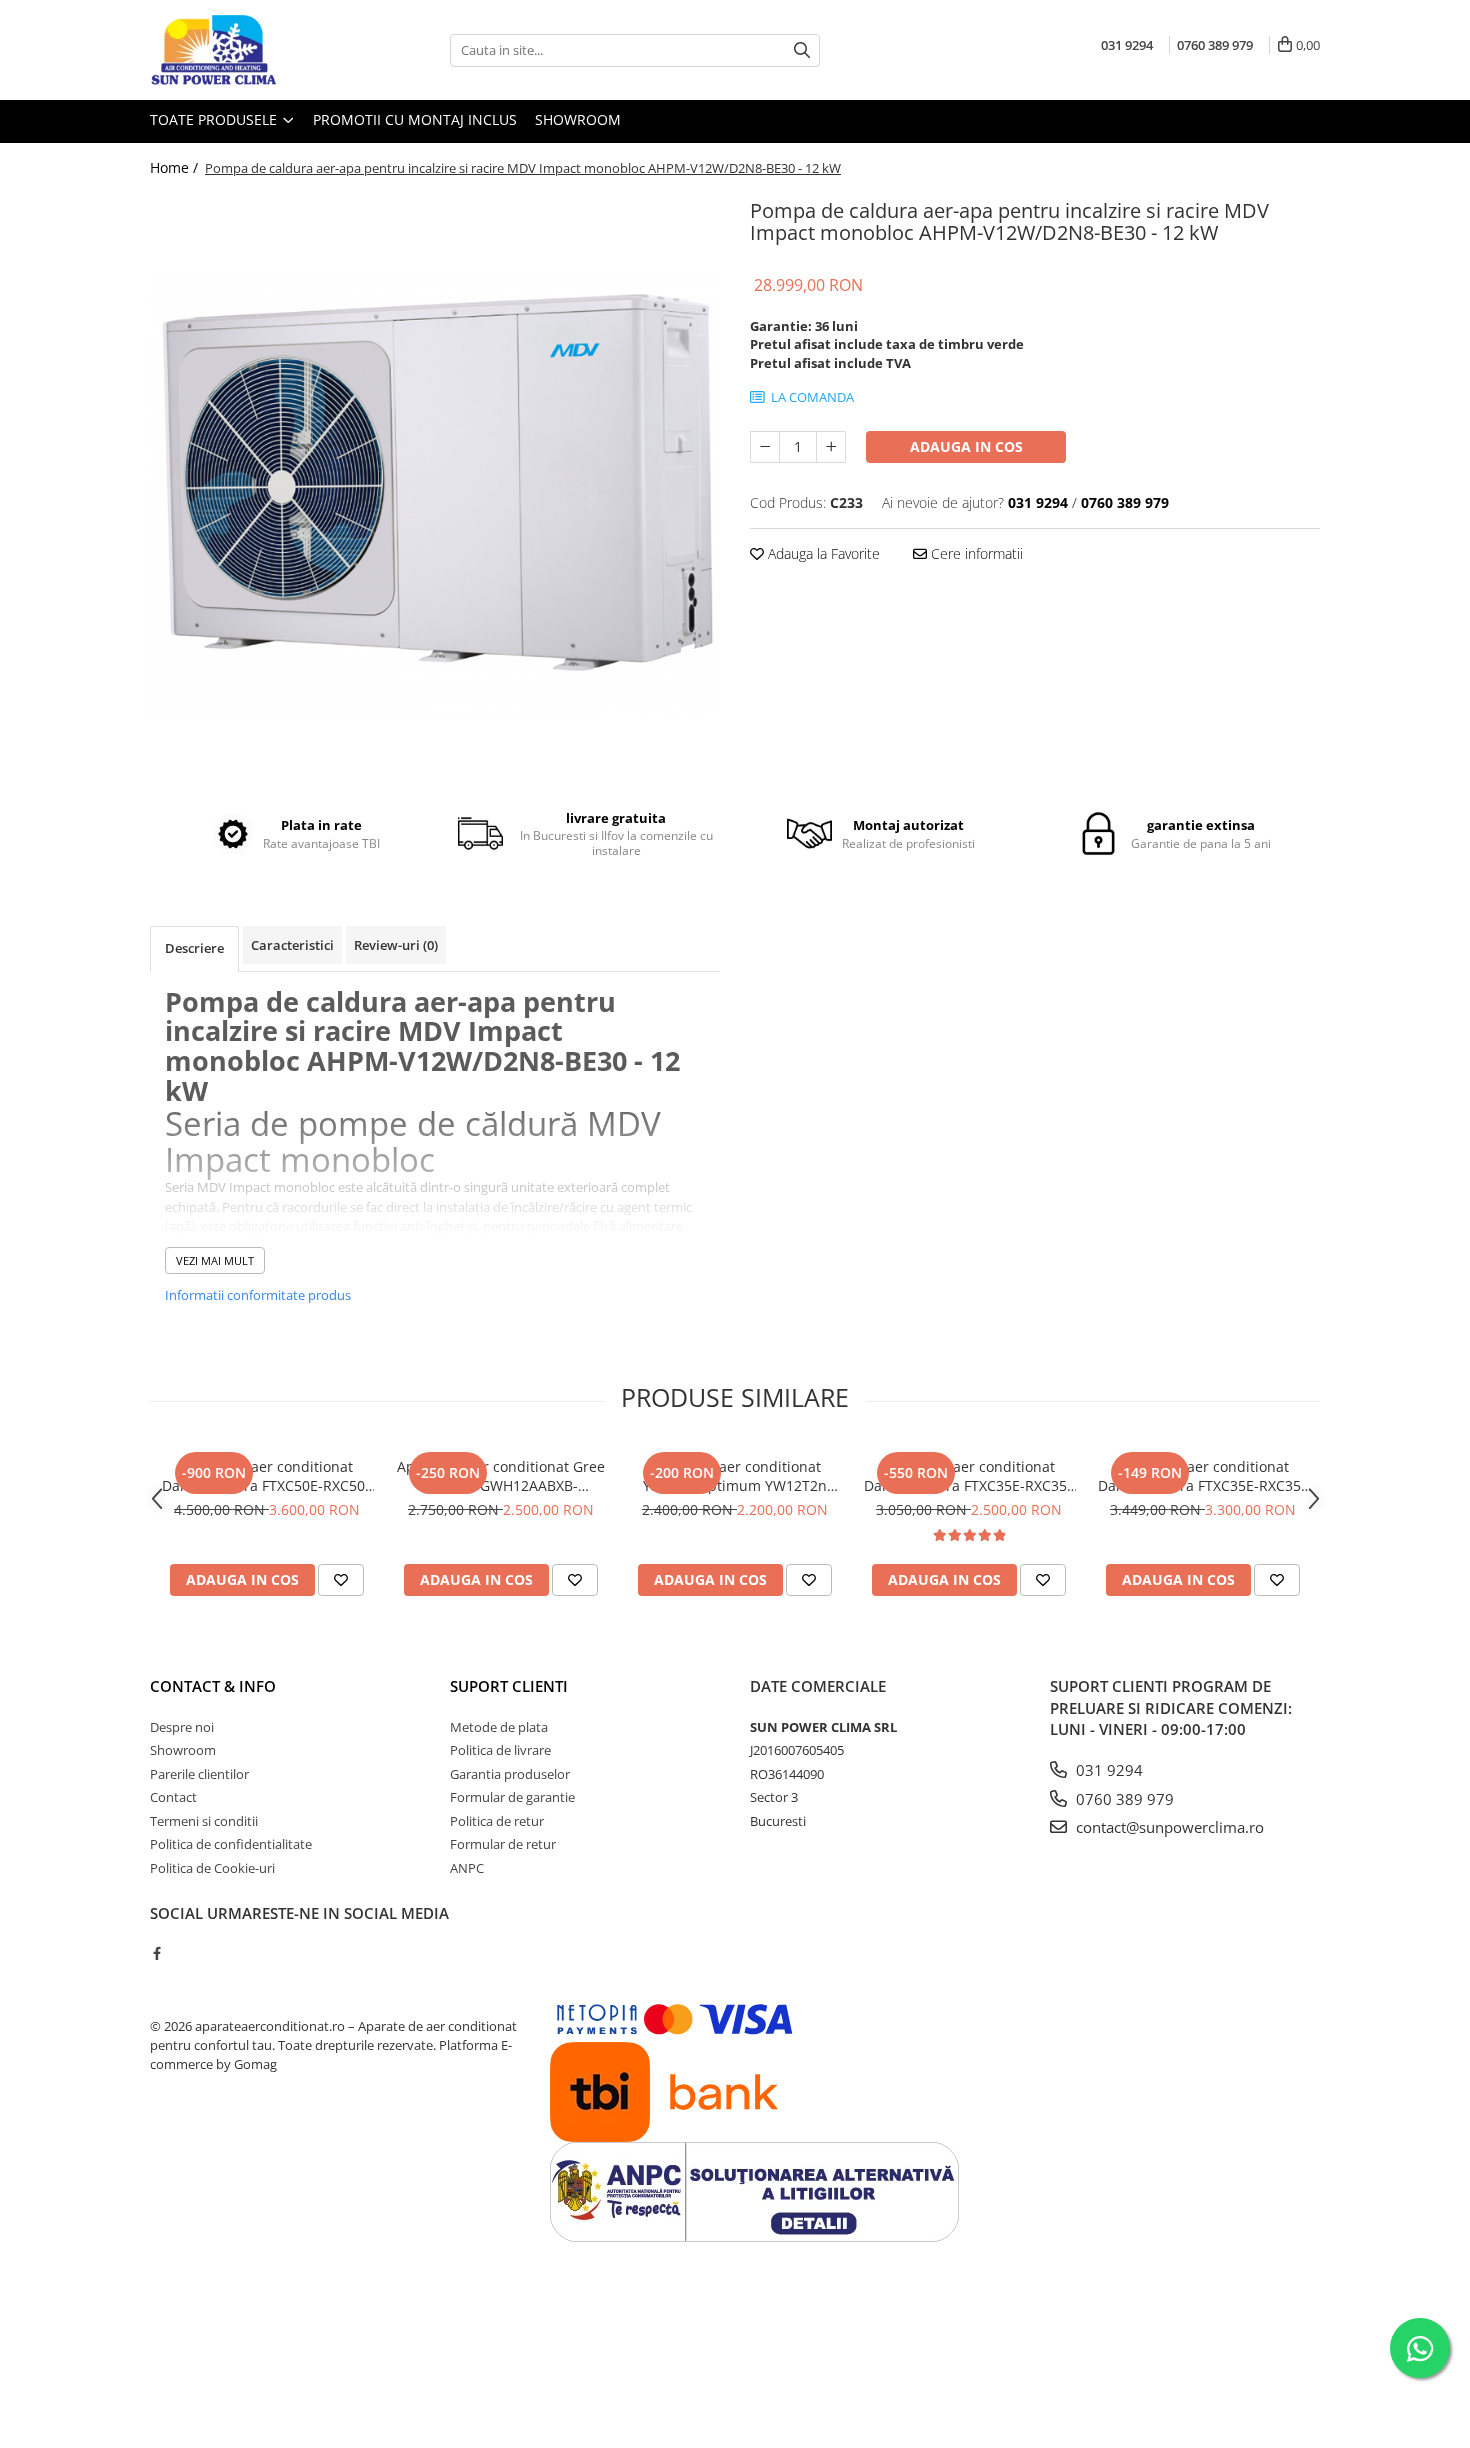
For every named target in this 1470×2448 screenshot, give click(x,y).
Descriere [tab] (194, 948)
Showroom (578, 119)
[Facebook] (156, 1953)
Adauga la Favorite (822, 553)
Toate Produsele (215, 119)
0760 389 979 (1123, 1799)
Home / (176, 167)
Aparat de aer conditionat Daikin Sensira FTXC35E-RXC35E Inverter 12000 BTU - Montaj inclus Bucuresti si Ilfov (1203, 1476)
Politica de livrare (500, 1750)
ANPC (467, 1868)
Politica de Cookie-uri (212, 1868)
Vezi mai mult (215, 1260)
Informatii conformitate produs (258, 1295)
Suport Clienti (509, 1686)
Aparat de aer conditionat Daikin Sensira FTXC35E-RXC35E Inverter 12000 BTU (969, 1476)
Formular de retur (503, 1844)
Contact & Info (213, 1686)
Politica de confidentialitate (231, 1844)
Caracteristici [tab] (292, 945)
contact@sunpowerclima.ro (1168, 1827)
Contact (173, 1797)
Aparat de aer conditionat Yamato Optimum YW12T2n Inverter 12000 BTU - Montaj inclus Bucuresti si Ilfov (735, 1476)
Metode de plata (499, 1727)
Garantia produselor (510, 1774)
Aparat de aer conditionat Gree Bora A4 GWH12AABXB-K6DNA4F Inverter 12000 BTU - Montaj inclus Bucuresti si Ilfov (501, 1476)
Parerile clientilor (199, 1774)
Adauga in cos (966, 446)
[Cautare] (802, 50)
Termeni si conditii (204, 1821)
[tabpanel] (435, 478)
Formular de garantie (512, 1797)
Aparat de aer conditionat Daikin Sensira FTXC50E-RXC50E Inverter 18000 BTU (267, 1476)
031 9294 (1107, 1770)
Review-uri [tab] (396, 945)
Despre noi (182, 1727)
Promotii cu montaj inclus (415, 119)
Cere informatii (975, 553)
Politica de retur (497, 1821)
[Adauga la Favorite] (341, 1580)
